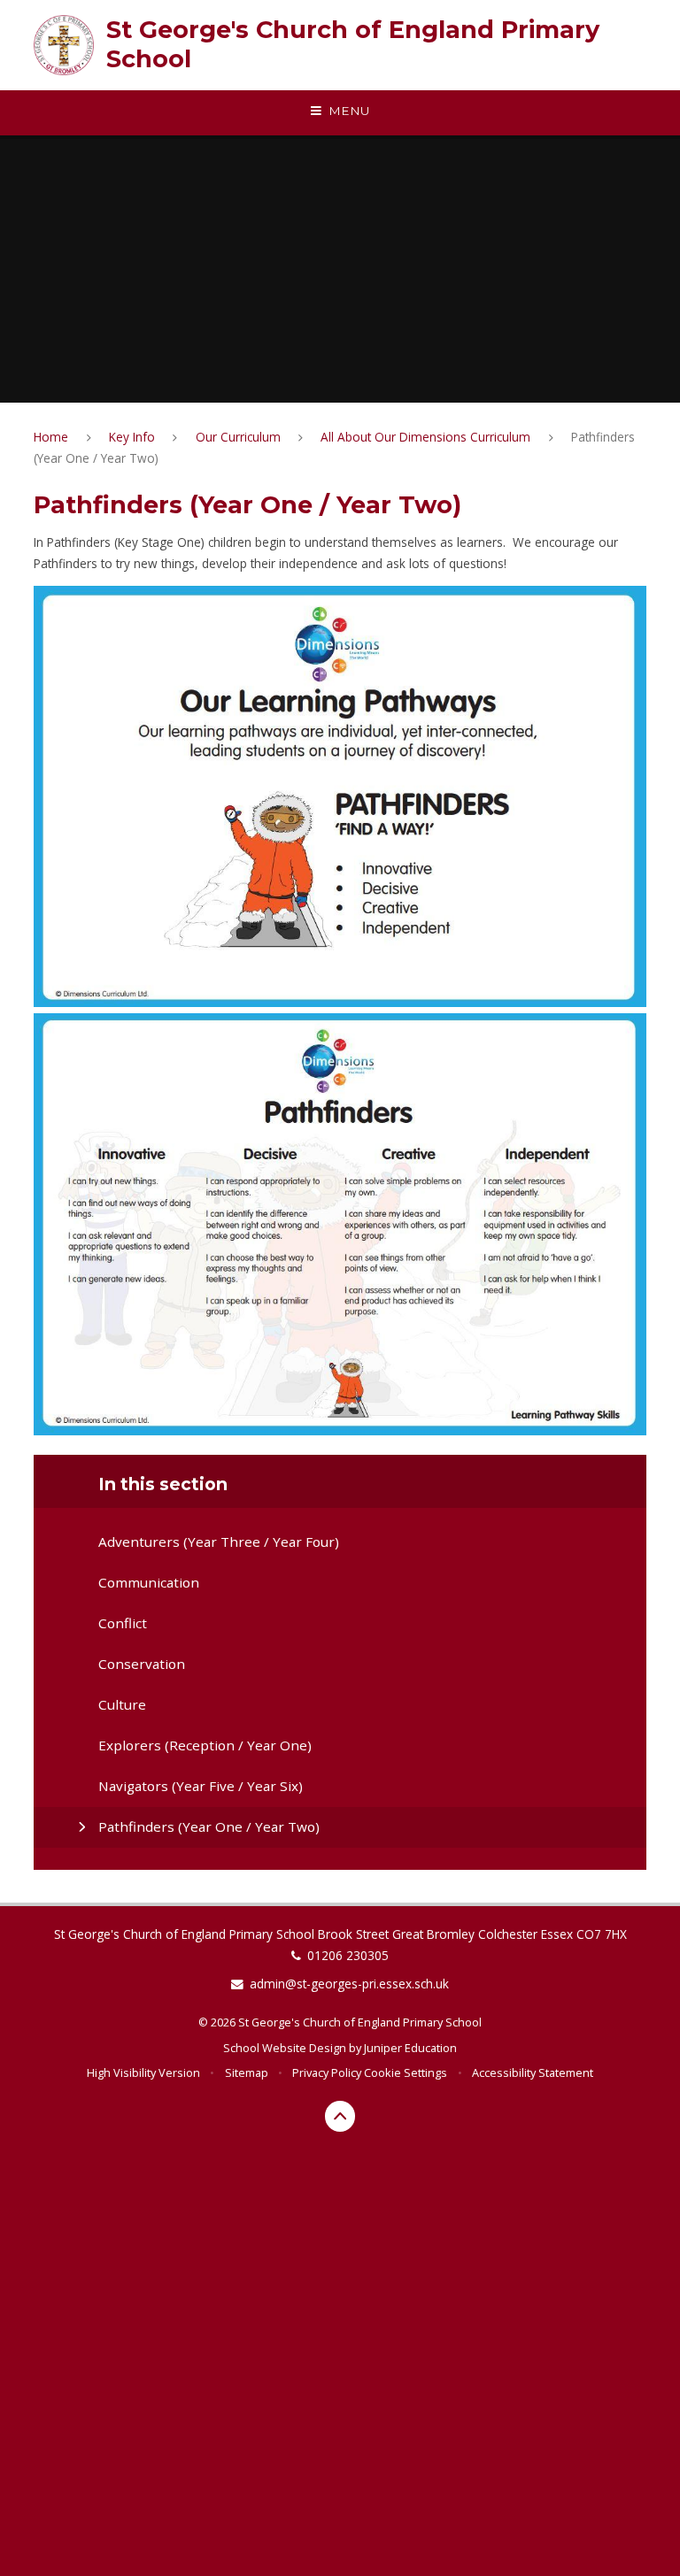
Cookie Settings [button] (406, 2072)
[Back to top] (340, 2116)
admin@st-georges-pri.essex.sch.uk (349, 1984)
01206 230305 (348, 1955)
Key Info (132, 437)
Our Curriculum (238, 437)
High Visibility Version (143, 2072)
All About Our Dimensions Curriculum (425, 437)
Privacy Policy (327, 2072)
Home (51, 437)
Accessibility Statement (533, 2072)
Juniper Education (410, 2048)
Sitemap (247, 2072)
